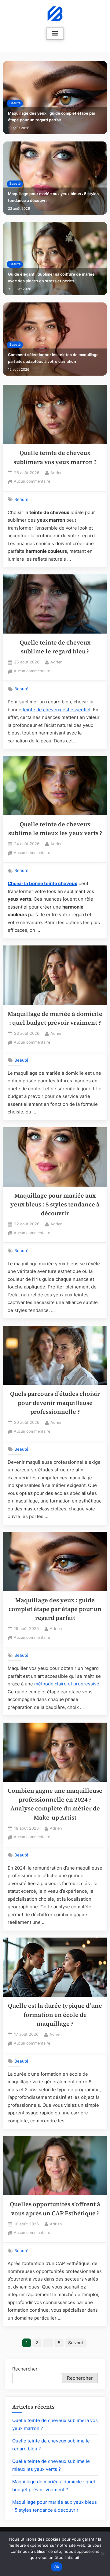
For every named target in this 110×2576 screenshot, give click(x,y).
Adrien (56, 473)
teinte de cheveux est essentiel (57, 710)
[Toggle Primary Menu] (55, 34)
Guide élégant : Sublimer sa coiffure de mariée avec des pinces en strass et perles (51, 278)
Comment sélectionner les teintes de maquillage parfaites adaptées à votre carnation (53, 358)
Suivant (76, 2343)
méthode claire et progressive (67, 1684)
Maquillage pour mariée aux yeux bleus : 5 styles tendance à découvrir (53, 197)
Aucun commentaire (32, 482)
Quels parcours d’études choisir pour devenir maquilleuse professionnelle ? (55, 1403)
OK (57, 2567)
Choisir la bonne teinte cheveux (42, 883)
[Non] (102, 2554)
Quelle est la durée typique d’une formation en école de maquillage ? (55, 2015)
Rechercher (25, 2369)
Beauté (15, 103)
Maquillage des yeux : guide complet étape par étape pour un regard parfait (52, 117)
